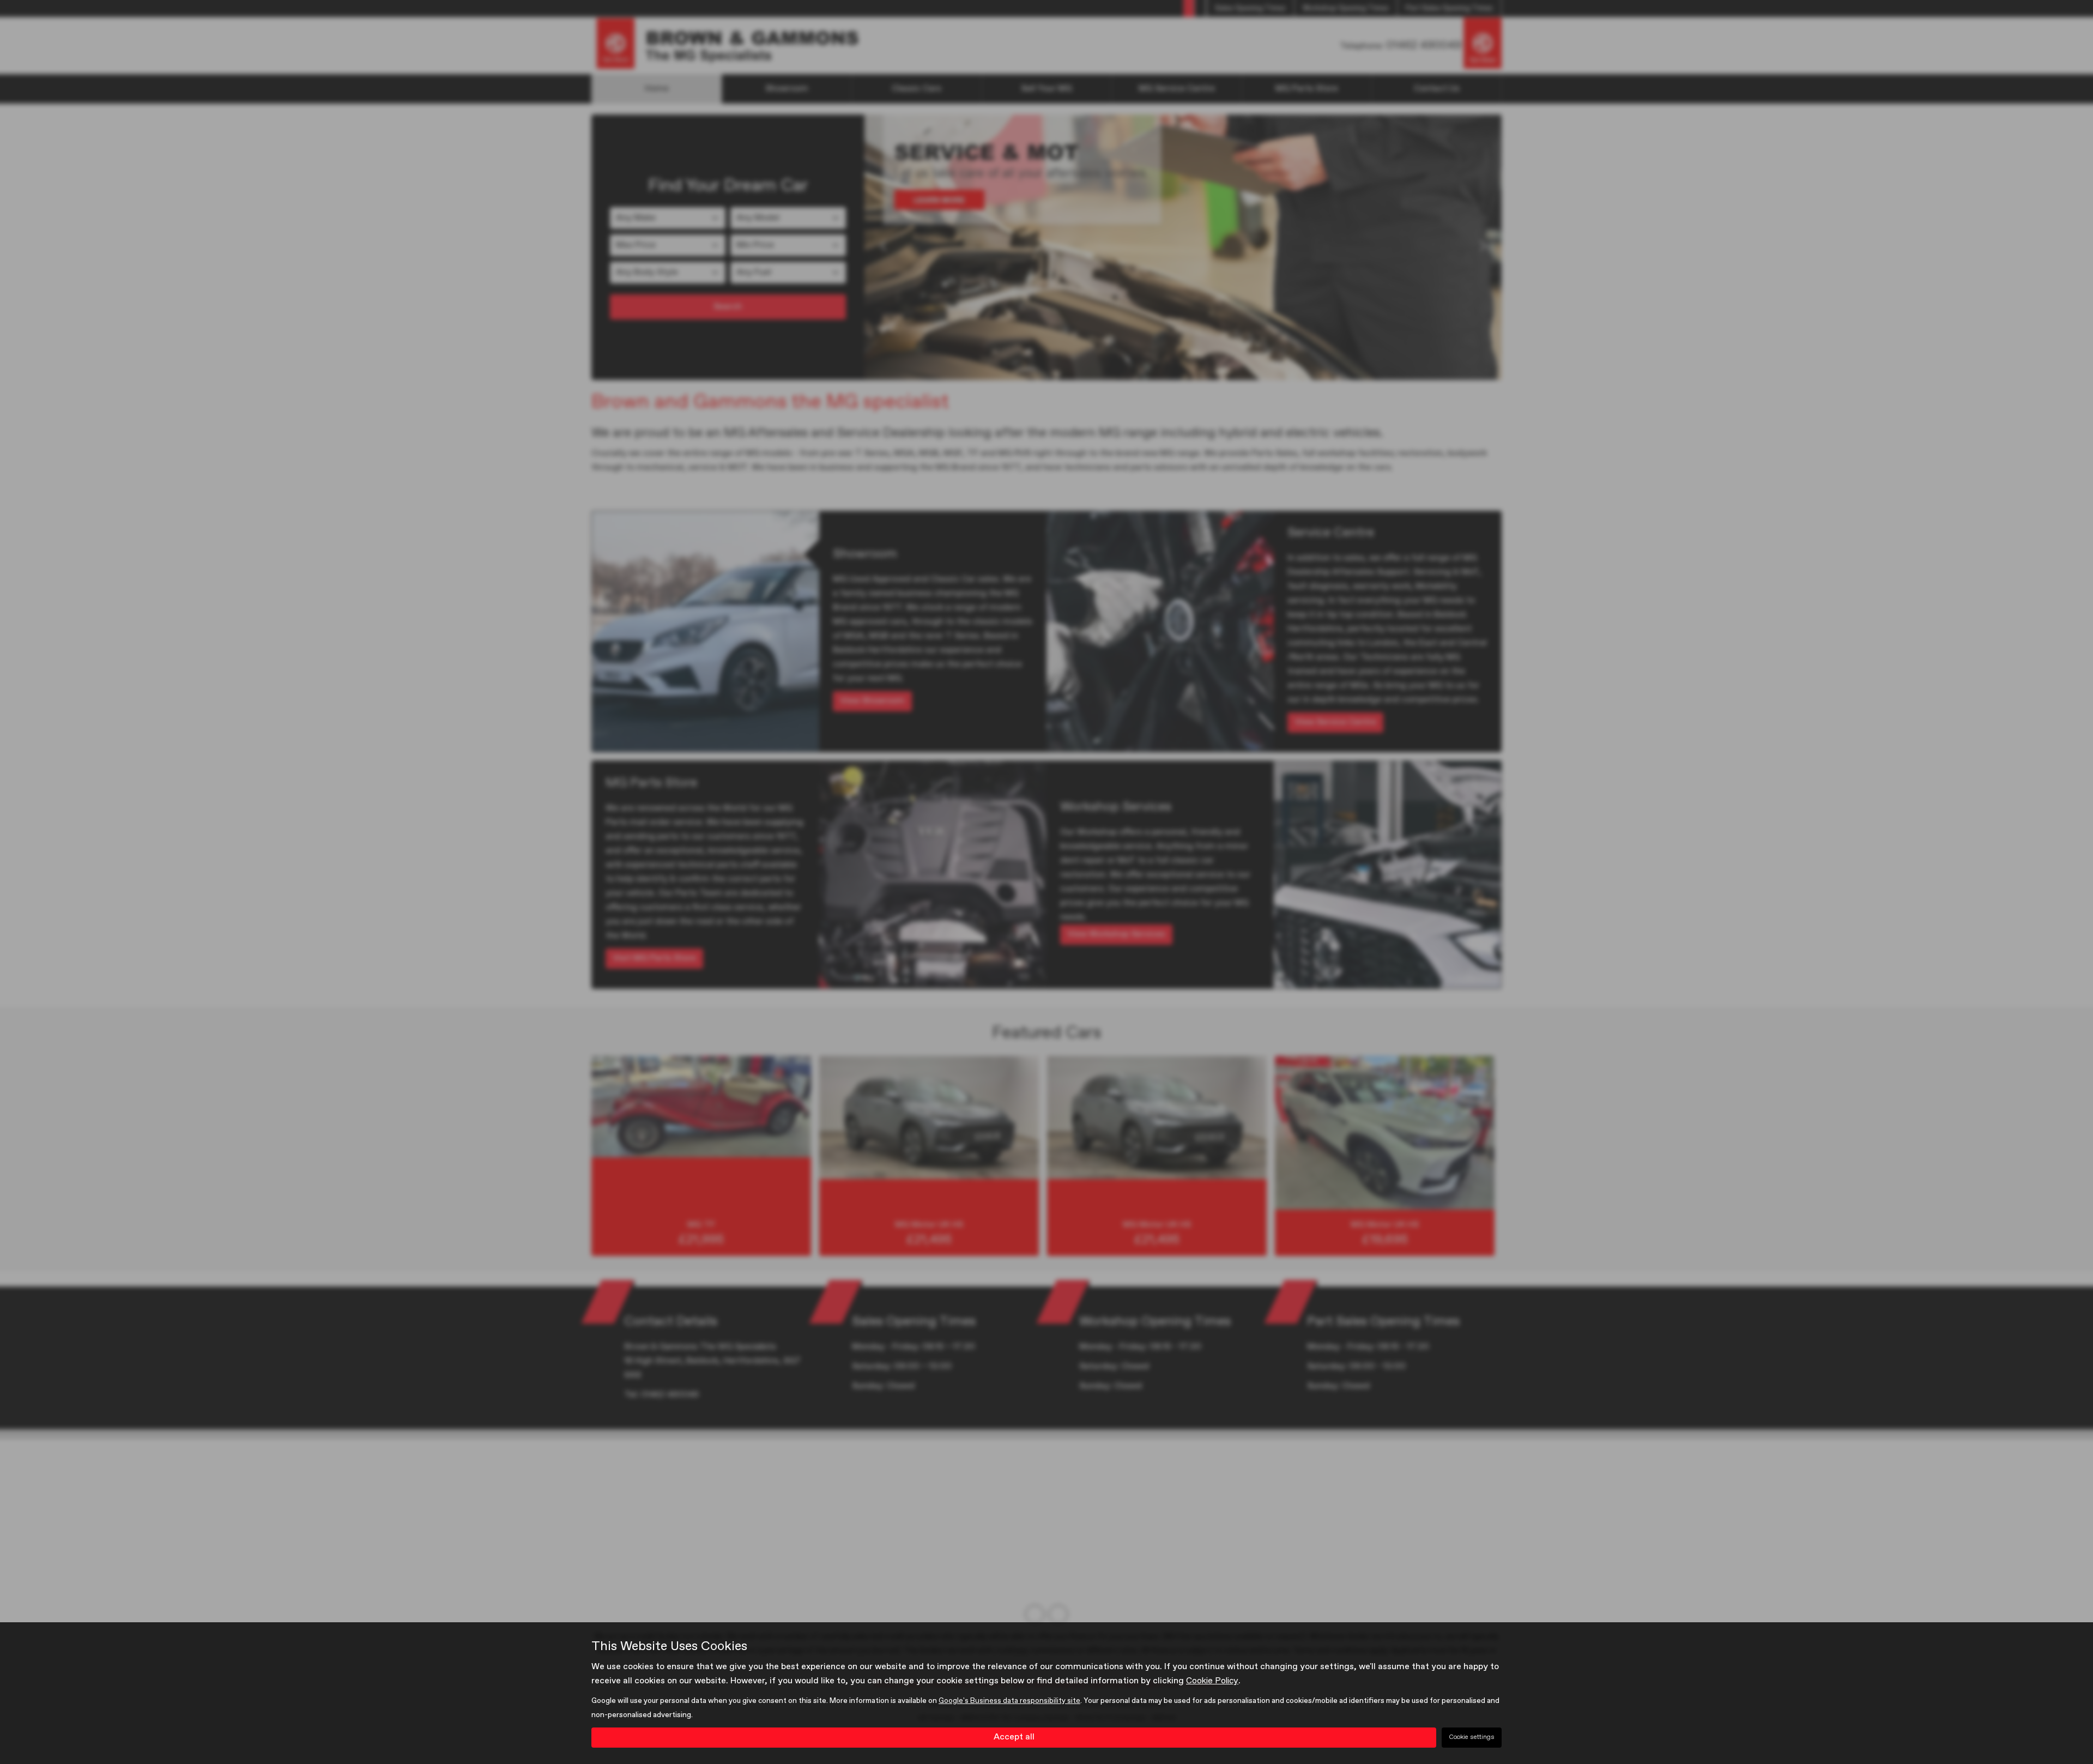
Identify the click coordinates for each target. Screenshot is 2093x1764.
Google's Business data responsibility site (1009, 1701)
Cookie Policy (1212, 1681)
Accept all (1014, 1737)
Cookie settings (1472, 1737)
